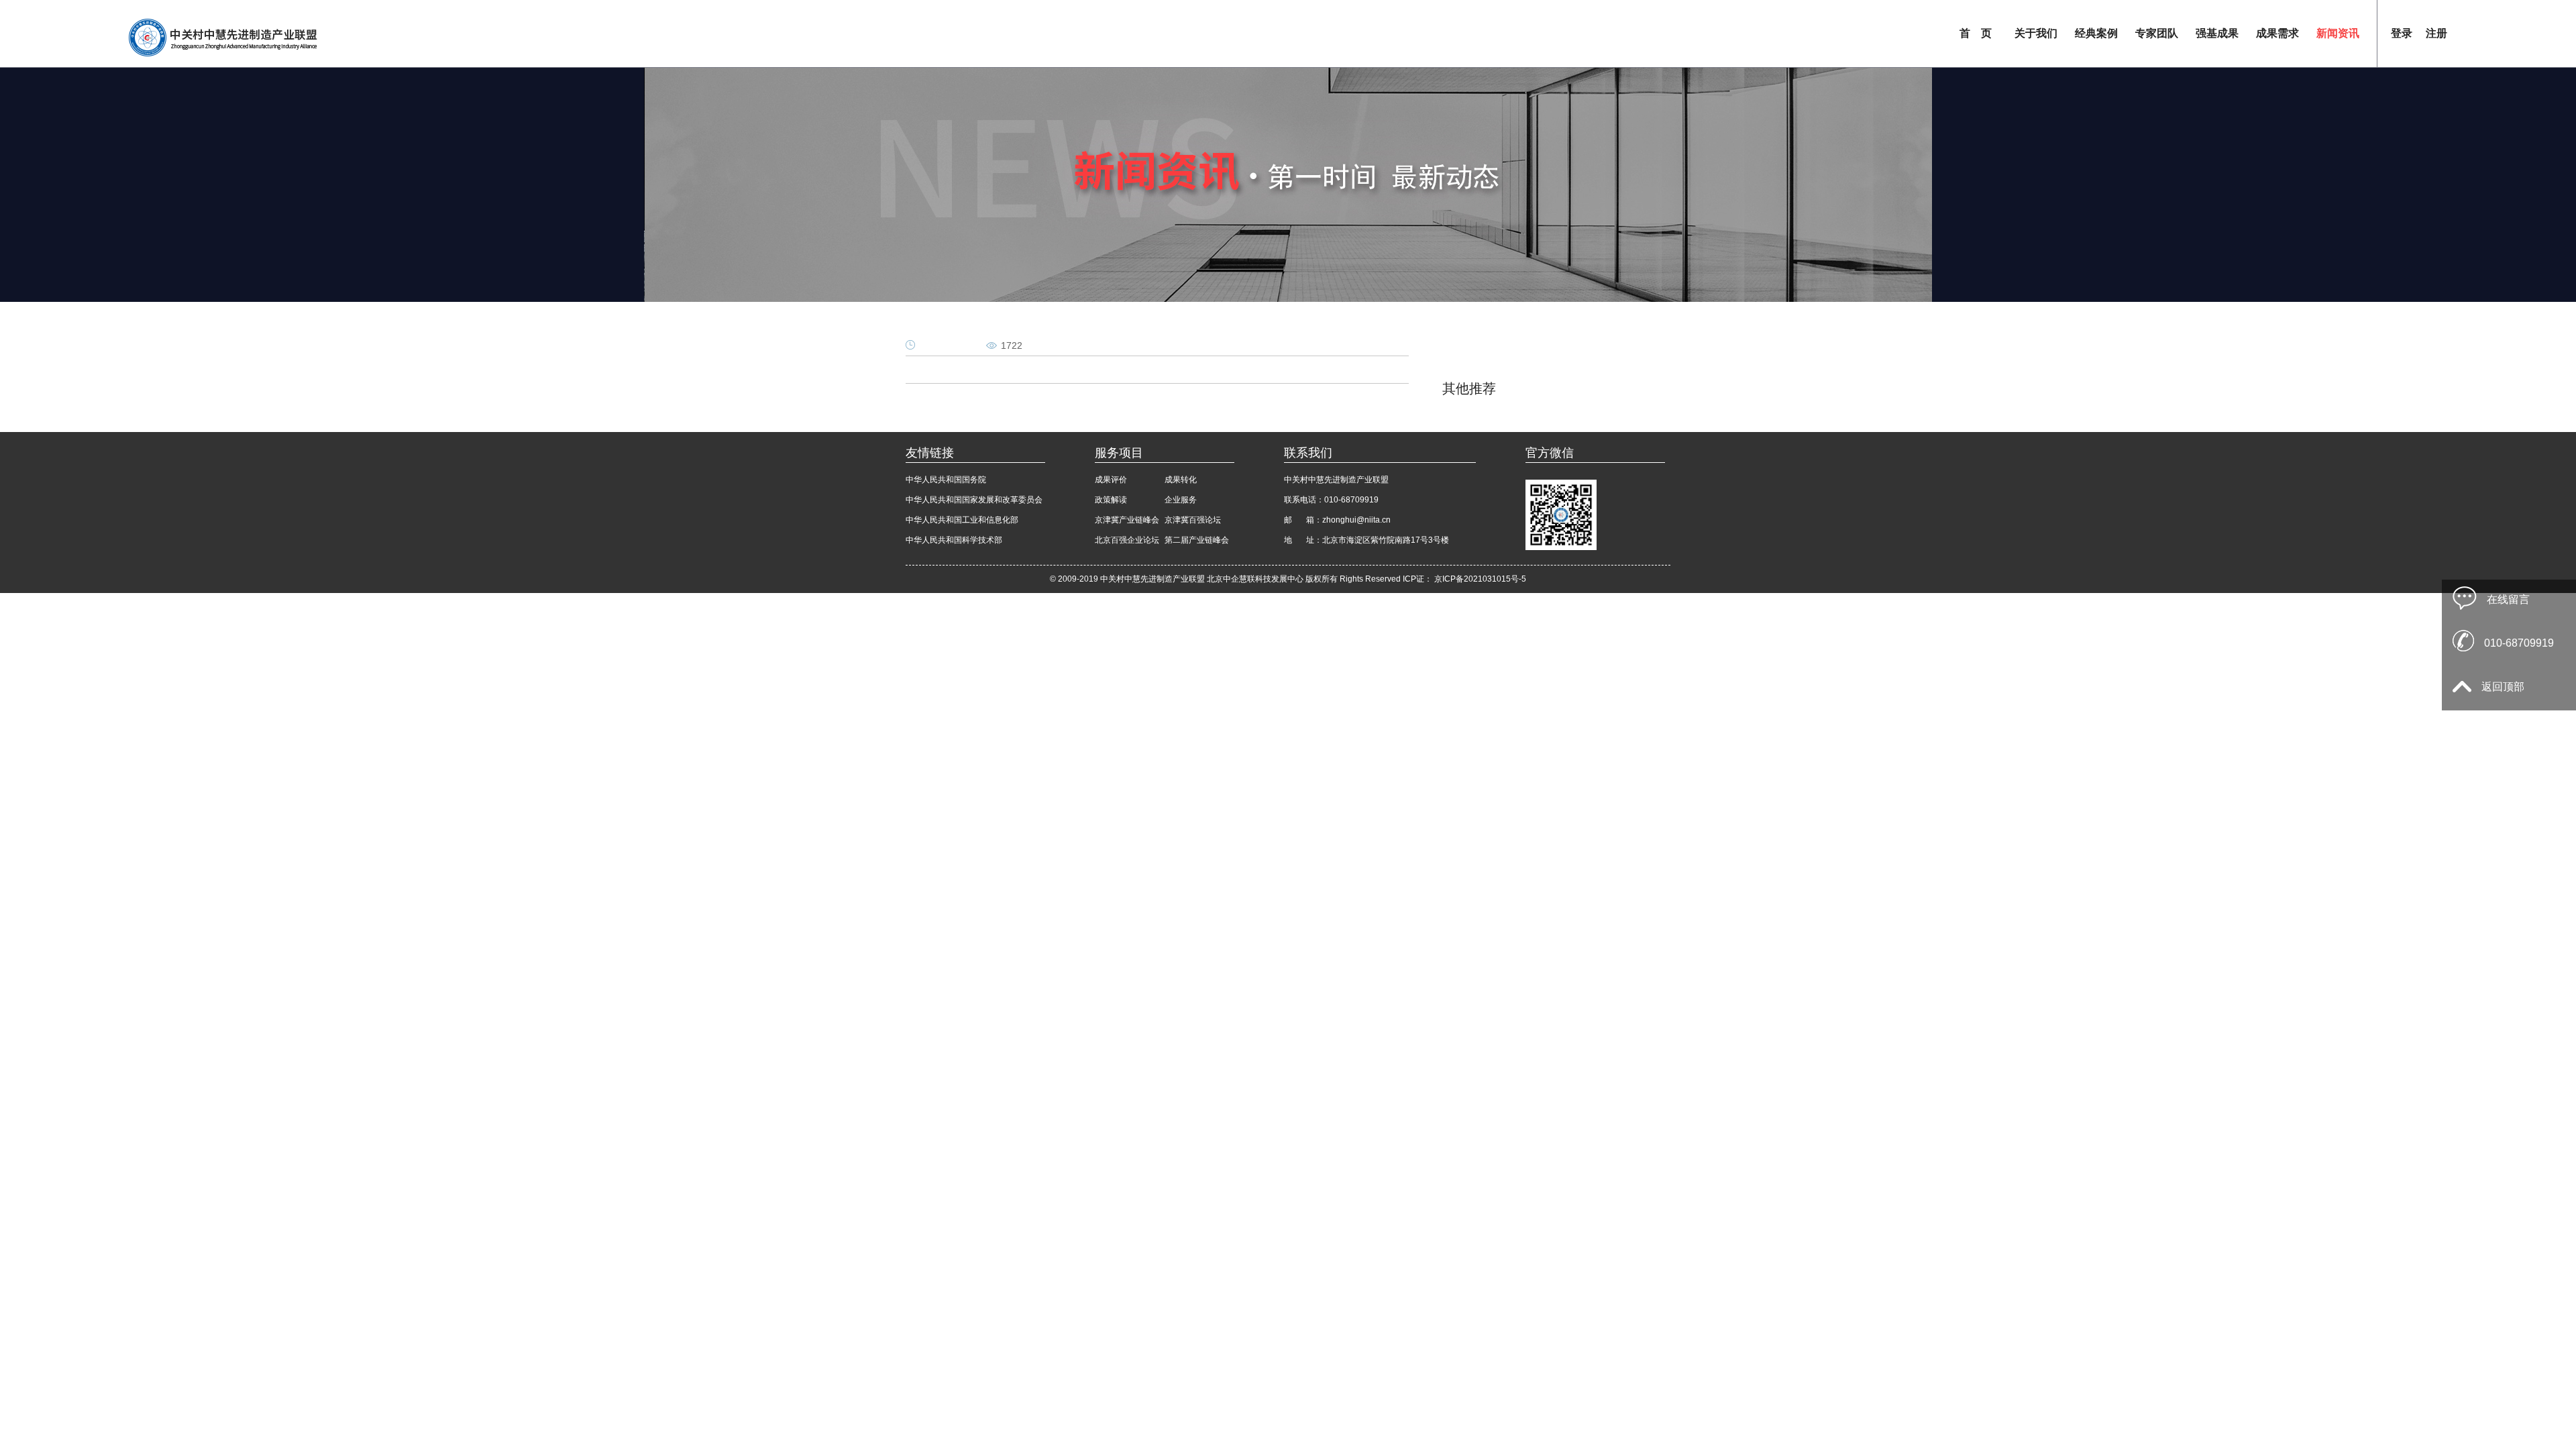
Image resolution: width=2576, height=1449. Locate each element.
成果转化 (1181, 480)
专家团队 (2157, 33)
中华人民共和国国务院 (946, 480)
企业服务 (1181, 500)
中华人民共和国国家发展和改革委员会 (974, 500)
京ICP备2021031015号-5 (1480, 579)
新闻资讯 (2338, 33)
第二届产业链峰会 (1197, 540)
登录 (2402, 33)
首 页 (1976, 33)
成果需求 (2277, 33)
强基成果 (2217, 33)
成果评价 (1111, 480)
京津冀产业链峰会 (1127, 520)
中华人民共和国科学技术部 (954, 540)
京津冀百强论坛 (1193, 520)
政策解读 (1111, 500)
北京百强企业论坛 (1127, 540)
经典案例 (2096, 33)
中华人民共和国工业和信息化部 (962, 520)
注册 (2436, 33)
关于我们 (2036, 33)
